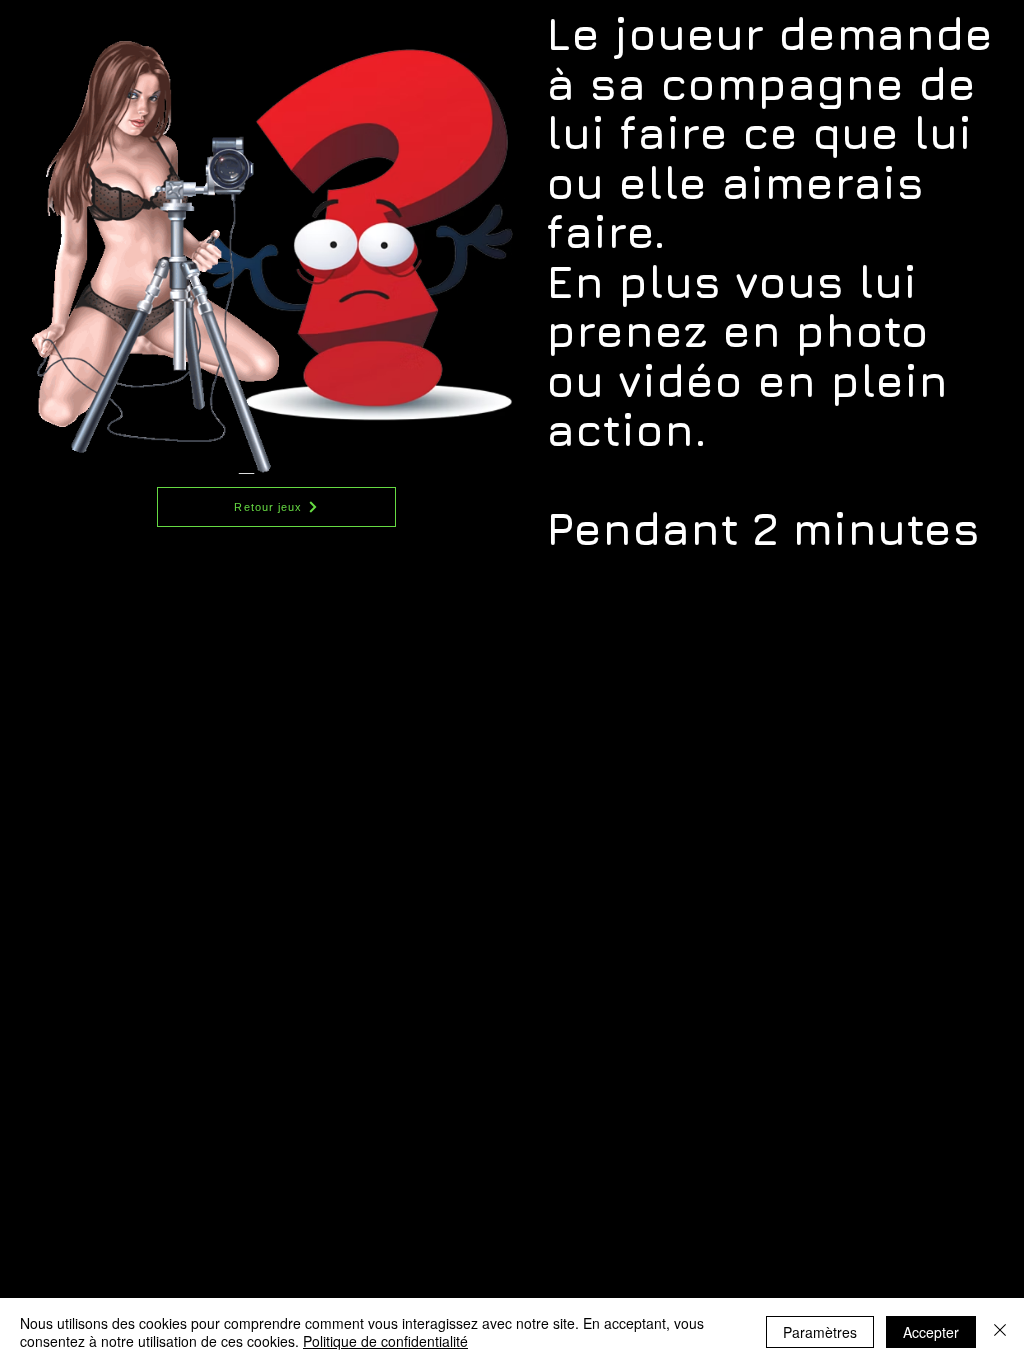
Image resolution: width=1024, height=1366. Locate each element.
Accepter (931, 1332)
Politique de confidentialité (385, 1341)
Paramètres (820, 1332)
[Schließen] (1000, 1332)
